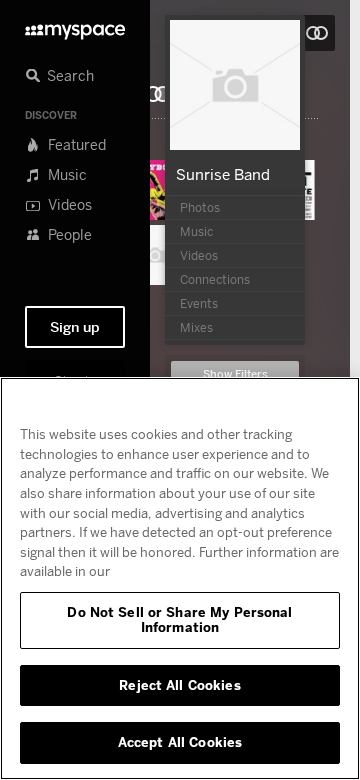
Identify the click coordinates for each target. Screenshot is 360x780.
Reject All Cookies (179, 685)
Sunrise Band (223, 174)
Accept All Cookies (180, 742)
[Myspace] (75, 26)
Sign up (75, 327)
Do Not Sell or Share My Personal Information (179, 620)
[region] (180, 578)
